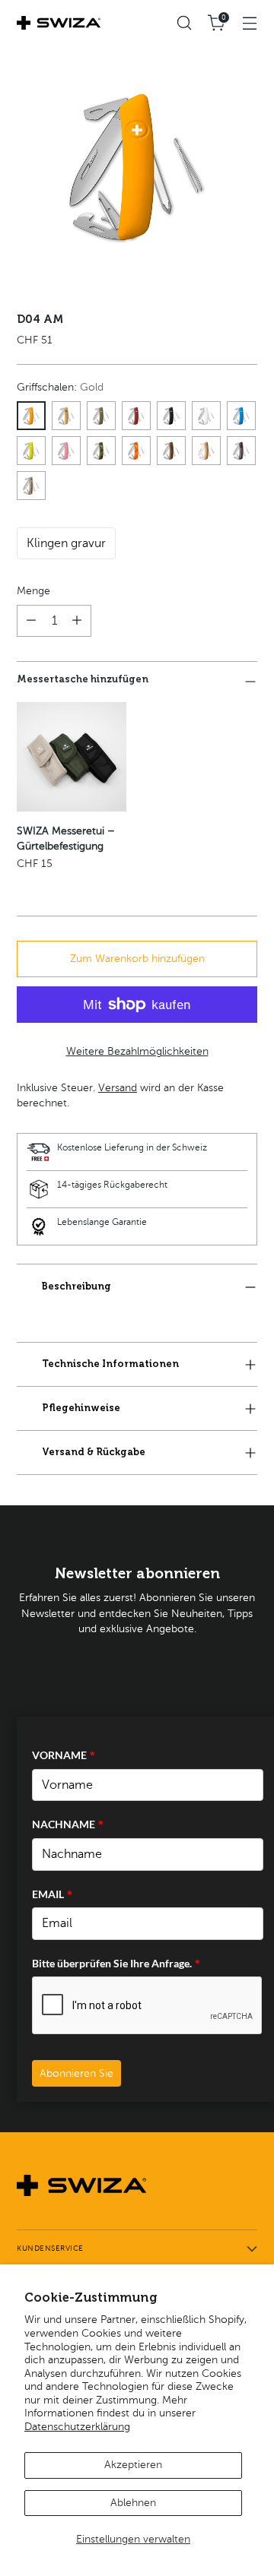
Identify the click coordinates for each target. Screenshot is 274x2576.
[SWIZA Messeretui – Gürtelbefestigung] (72, 757)
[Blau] (241, 416)
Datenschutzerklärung (77, 2427)
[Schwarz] (171, 416)
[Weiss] (206, 416)
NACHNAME (68, 1824)
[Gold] (31, 416)
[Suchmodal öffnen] (184, 23)
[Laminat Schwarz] (241, 451)
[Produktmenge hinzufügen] (77, 621)
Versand (118, 1088)
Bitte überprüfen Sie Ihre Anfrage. (116, 1963)
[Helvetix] (136, 416)
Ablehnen (133, 2503)
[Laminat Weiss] (31, 486)
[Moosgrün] (31, 451)
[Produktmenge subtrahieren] (31, 621)
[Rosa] (66, 451)
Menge (33, 591)
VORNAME (64, 1755)
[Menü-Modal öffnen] (249, 23)
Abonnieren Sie (76, 2073)
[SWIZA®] (59, 23)
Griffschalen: (60, 387)
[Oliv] (101, 416)
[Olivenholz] (206, 451)
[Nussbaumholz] (171, 451)
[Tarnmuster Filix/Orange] (136, 451)
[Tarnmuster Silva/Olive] (101, 451)
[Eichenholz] (66, 416)
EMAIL (52, 1894)
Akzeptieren (133, 2465)
